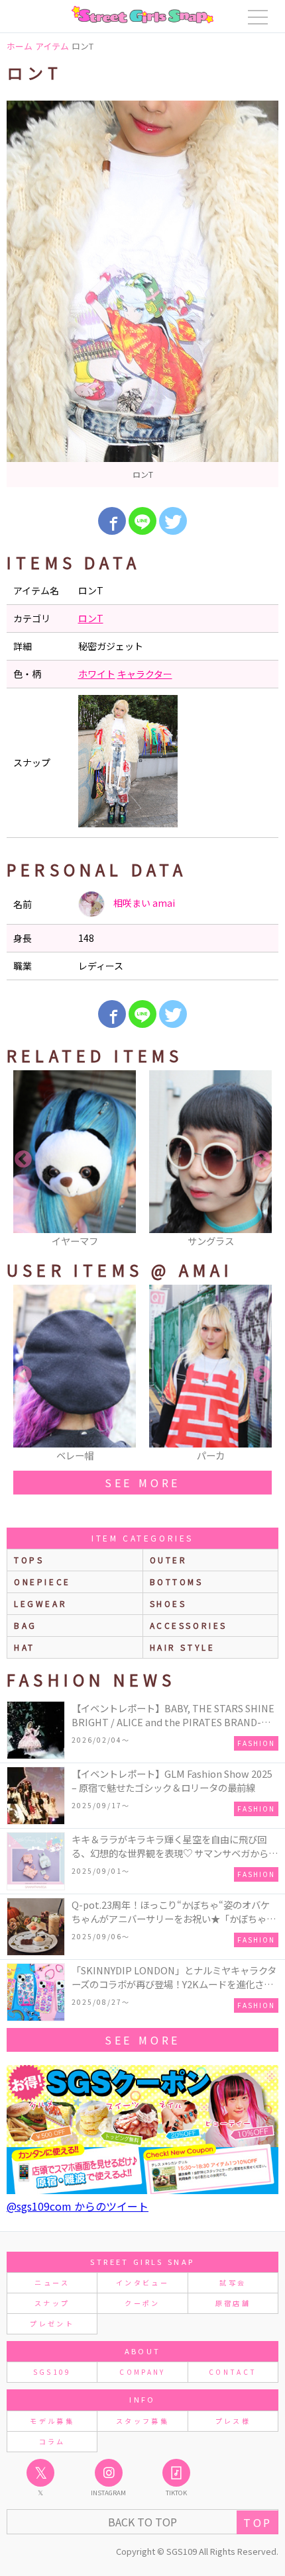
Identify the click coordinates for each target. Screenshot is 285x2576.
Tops (29, 1560)
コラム (52, 2441)
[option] (142, 294)
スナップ (52, 2303)
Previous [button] (23, 1160)
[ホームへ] (142, 15)
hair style (183, 1647)
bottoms (177, 1582)
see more (142, 1483)
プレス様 (233, 2421)
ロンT (91, 618)
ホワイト (97, 674)
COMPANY (142, 2372)
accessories (189, 1625)
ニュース (52, 2282)
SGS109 (52, 2372)
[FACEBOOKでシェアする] (112, 521)
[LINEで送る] (142, 521)
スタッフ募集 (142, 2421)
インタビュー (142, 2282)
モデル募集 (52, 2421)
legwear (40, 1603)
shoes (168, 1603)
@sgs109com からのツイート (78, 2206)
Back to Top (142, 2522)
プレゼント (52, 2323)
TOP (257, 2522)
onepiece (42, 1582)
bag (26, 1625)
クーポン (142, 2303)
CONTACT (233, 2372)
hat (25, 1647)
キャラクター (145, 674)
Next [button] (262, 1160)
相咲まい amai (143, 903)
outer (169, 1560)
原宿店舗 (233, 2303)
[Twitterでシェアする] (173, 521)
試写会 (233, 2282)
